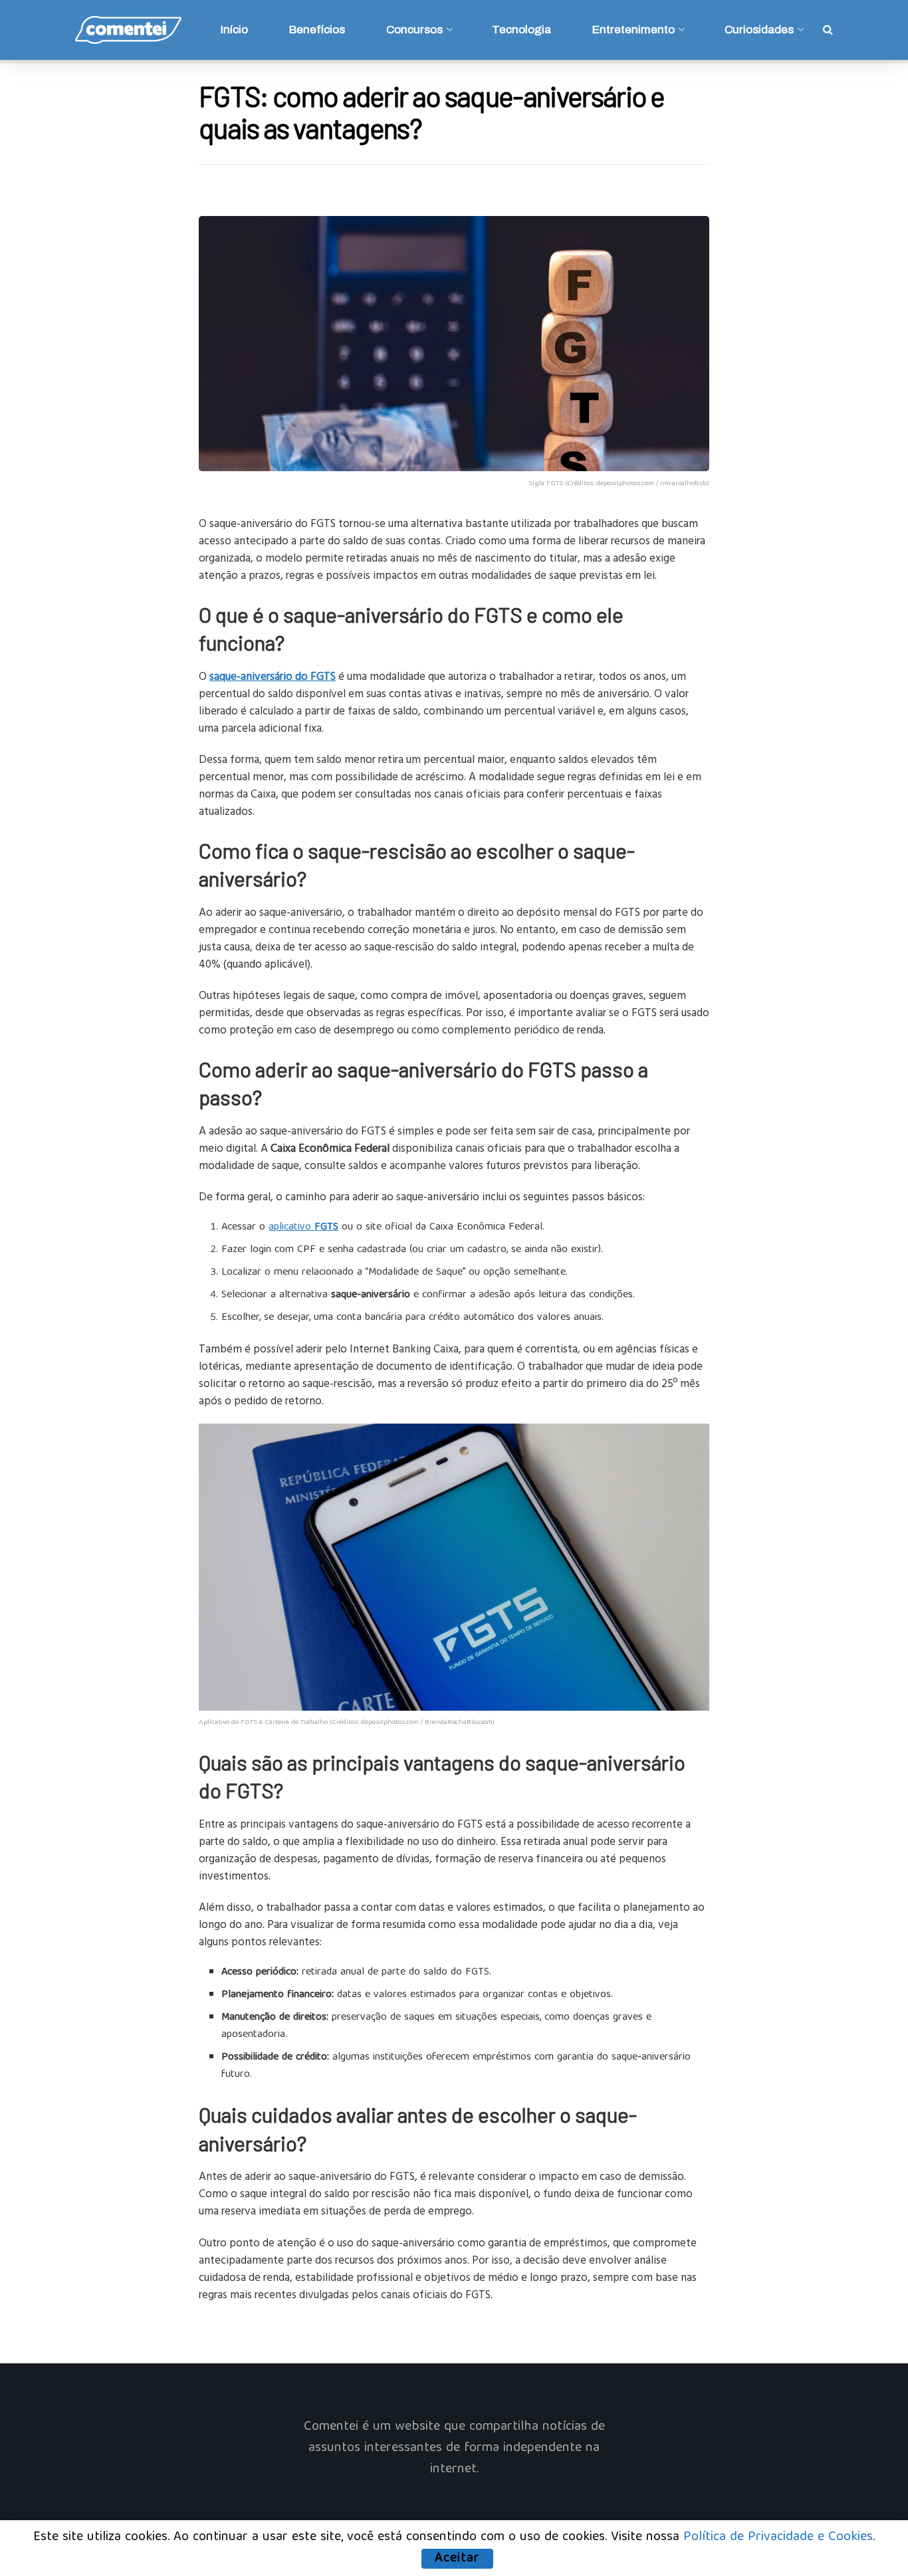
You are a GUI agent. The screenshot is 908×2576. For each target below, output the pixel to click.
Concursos (414, 30)
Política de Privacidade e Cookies (778, 2537)
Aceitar (457, 2559)
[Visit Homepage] (128, 30)
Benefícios (317, 30)
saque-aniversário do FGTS (273, 676)
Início (234, 30)
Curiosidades (759, 30)
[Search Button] (828, 30)
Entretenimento (633, 30)
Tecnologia (521, 30)
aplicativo (303, 1228)
